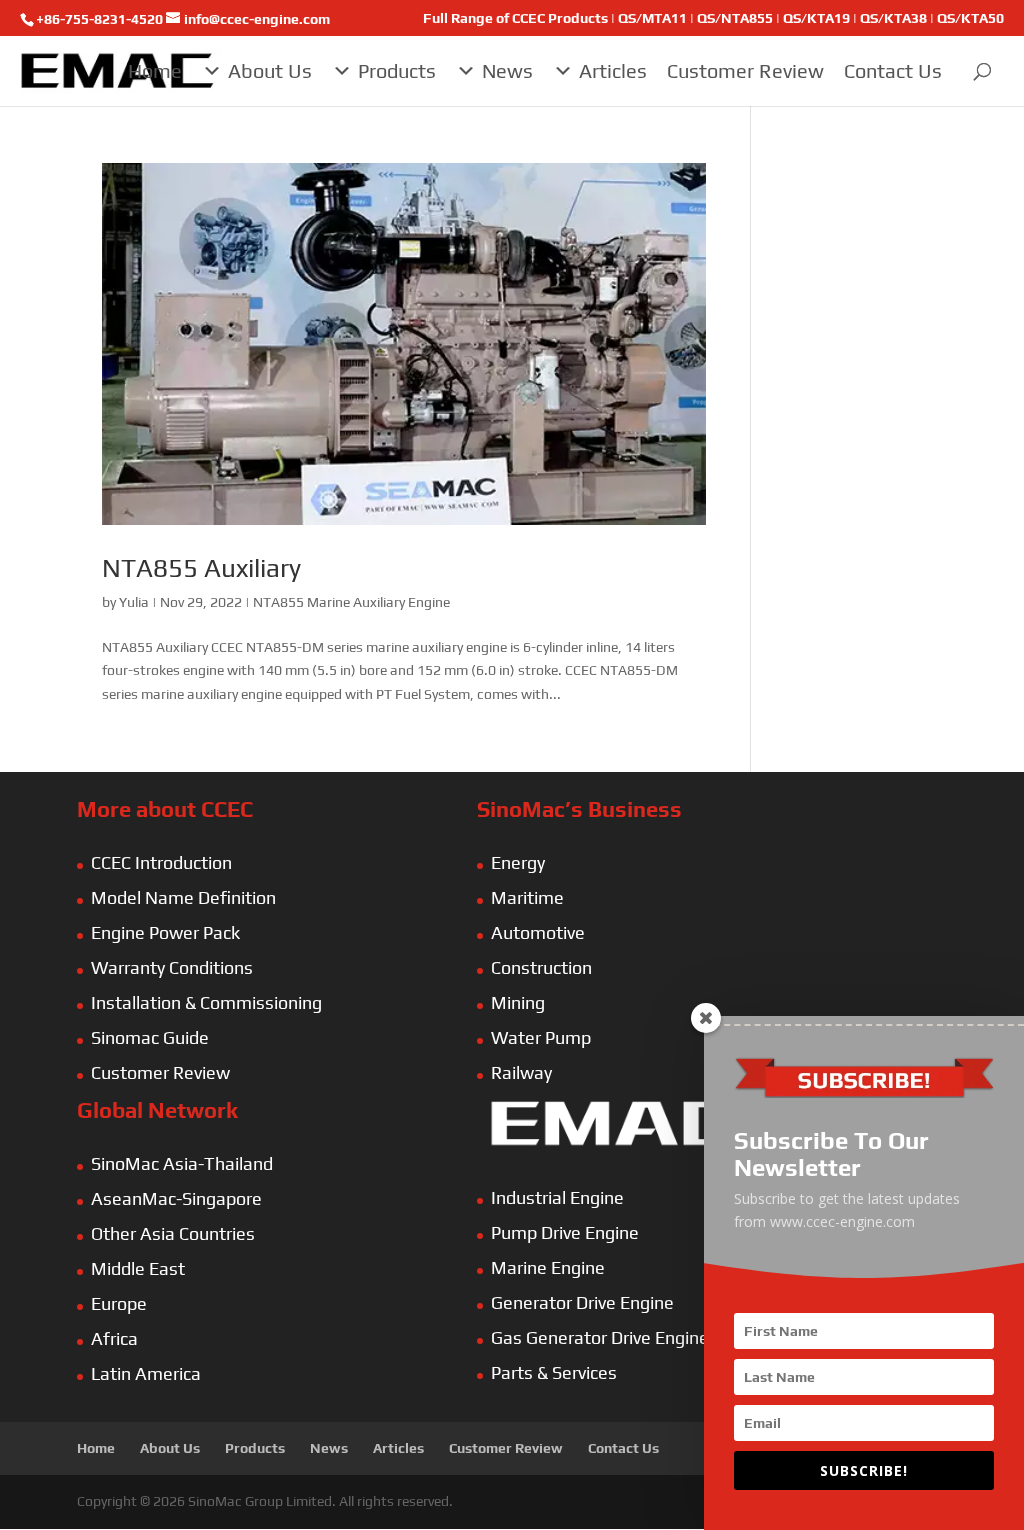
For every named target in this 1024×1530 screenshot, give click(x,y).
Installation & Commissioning (206, 1002)
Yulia (134, 602)
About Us (270, 70)
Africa (114, 1338)
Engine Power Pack (165, 932)
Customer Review (745, 70)
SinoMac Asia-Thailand (182, 1163)
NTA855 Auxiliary (201, 568)
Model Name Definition (183, 897)
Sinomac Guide (150, 1037)
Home (155, 70)
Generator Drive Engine (582, 1302)
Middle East (138, 1268)
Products (397, 70)
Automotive (538, 932)
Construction (541, 967)
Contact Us (893, 70)
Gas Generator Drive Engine (600, 1337)
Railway (521, 1072)
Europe (119, 1303)
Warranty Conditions (172, 967)
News (507, 70)
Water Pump (541, 1037)
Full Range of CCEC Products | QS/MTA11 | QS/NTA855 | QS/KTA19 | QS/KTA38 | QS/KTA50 (713, 18)
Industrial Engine (557, 1197)
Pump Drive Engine (565, 1232)
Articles (613, 70)
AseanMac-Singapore (176, 1198)
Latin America (146, 1373)
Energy (518, 862)
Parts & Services (554, 1372)
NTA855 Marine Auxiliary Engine (351, 602)
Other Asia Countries (173, 1233)
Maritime (527, 897)
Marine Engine (548, 1267)
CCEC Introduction (161, 862)
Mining (518, 1002)
